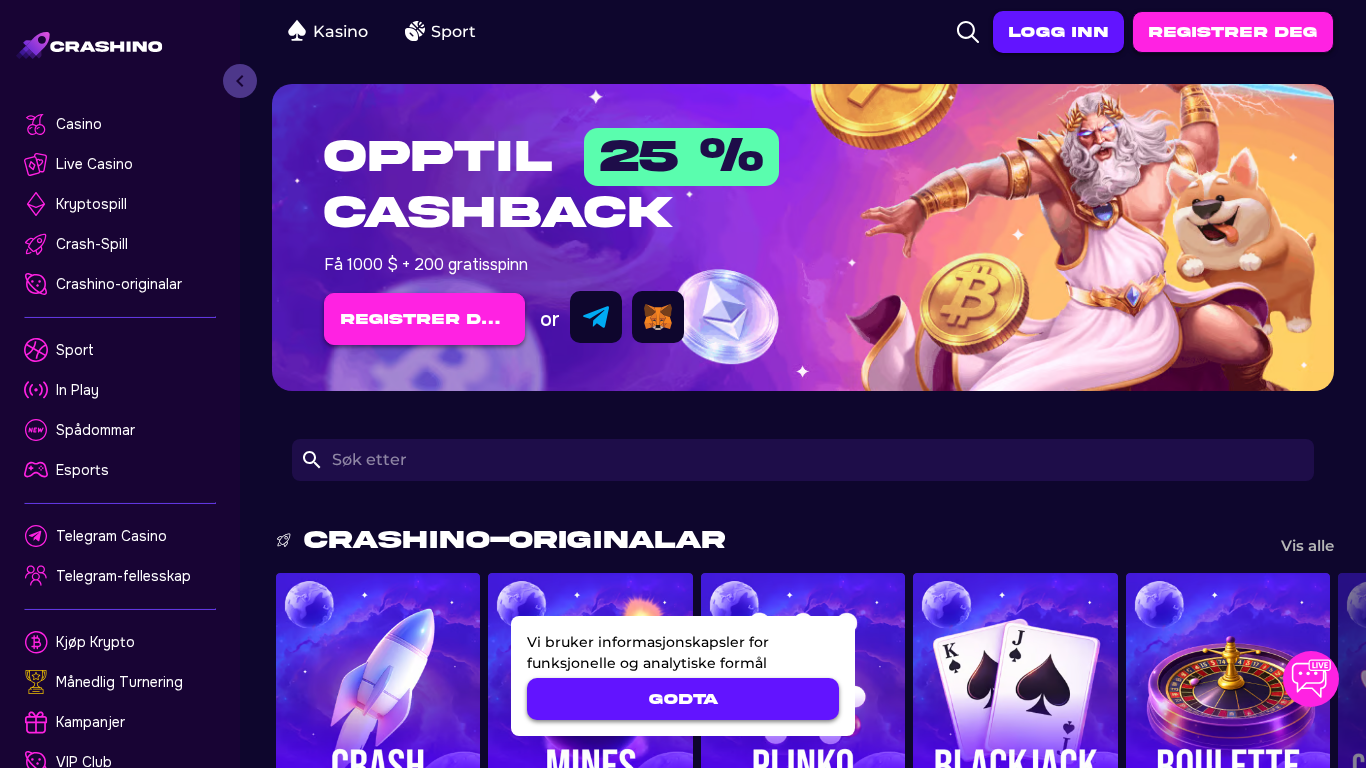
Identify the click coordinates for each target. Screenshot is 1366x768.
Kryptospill (91, 204)
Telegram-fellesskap (123, 576)
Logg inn (1058, 32)
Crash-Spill (92, 244)
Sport (75, 350)
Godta (683, 699)
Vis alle (1307, 545)
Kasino (340, 31)
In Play (77, 390)
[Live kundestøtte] (1311, 679)
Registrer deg (1233, 32)
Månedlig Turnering (119, 682)
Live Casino (94, 164)
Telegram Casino (111, 536)
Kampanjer (90, 722)
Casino (79, 124)
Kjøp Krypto (95, 642)
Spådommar (95, 430)
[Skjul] (240, 81)
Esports (82, 470)
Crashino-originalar (119, 284)
